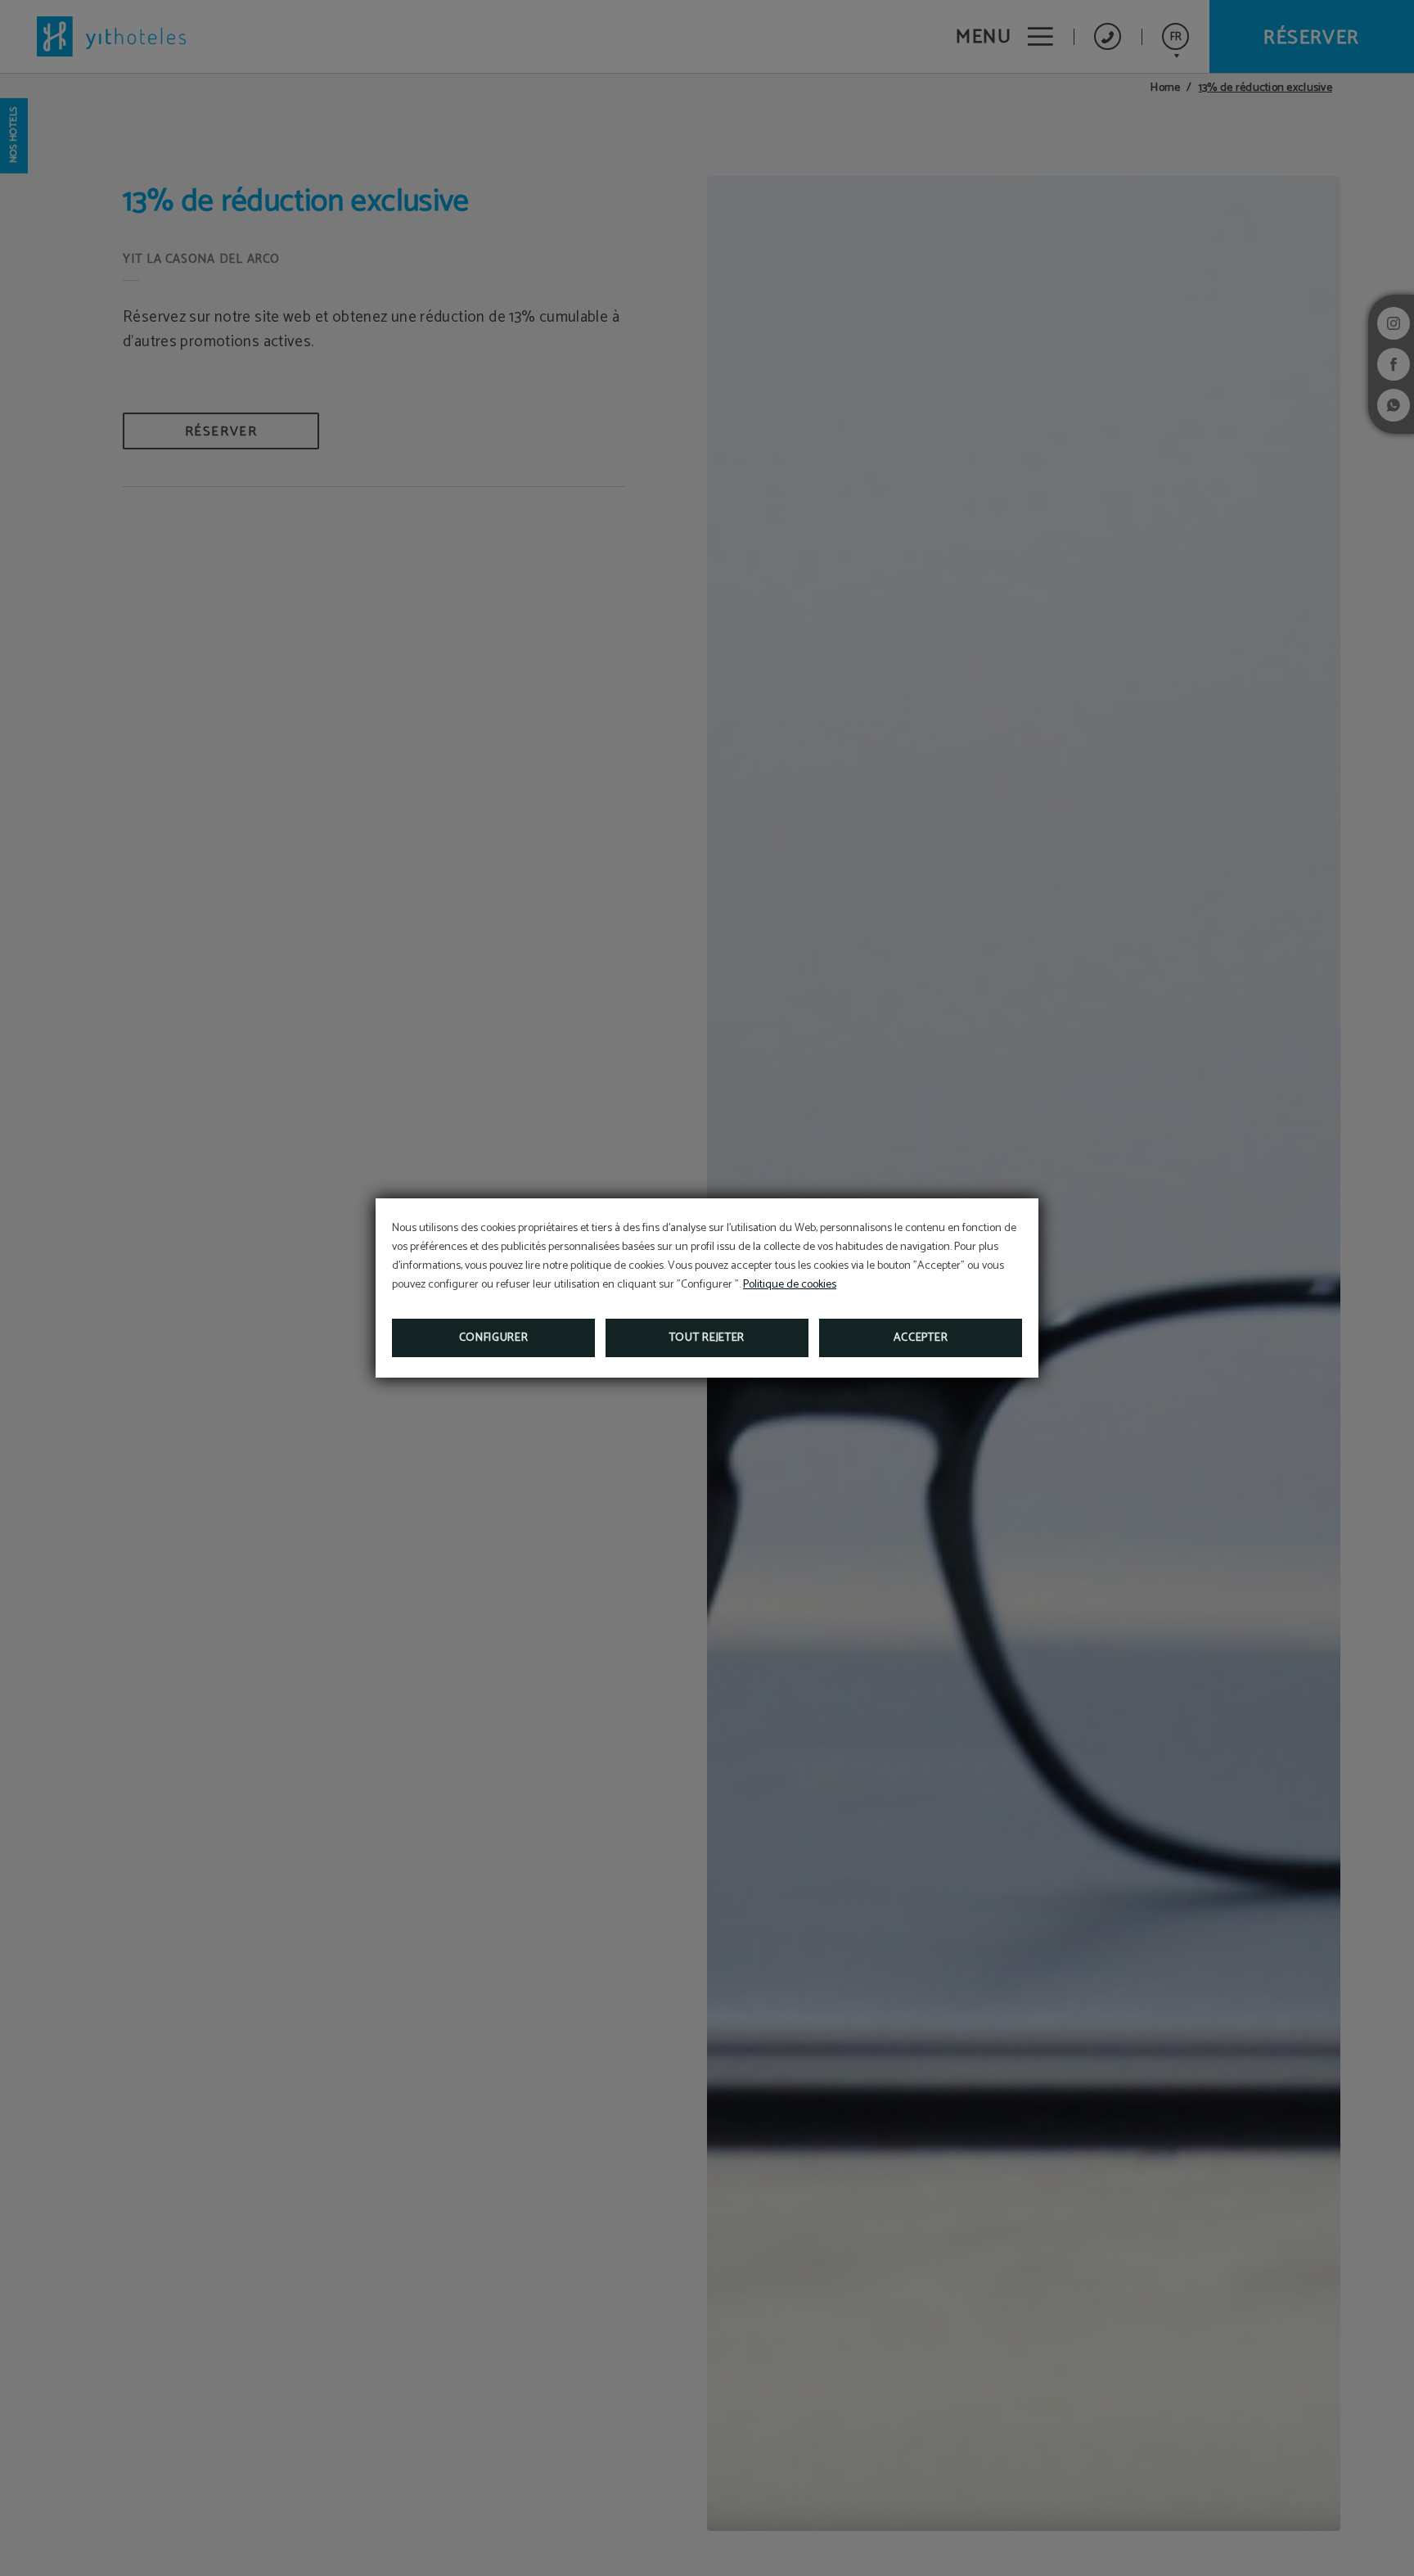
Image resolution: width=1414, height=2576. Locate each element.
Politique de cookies (790, 1285)
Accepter (921, 1338)
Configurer (494, 1338)
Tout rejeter (707, 1338)
